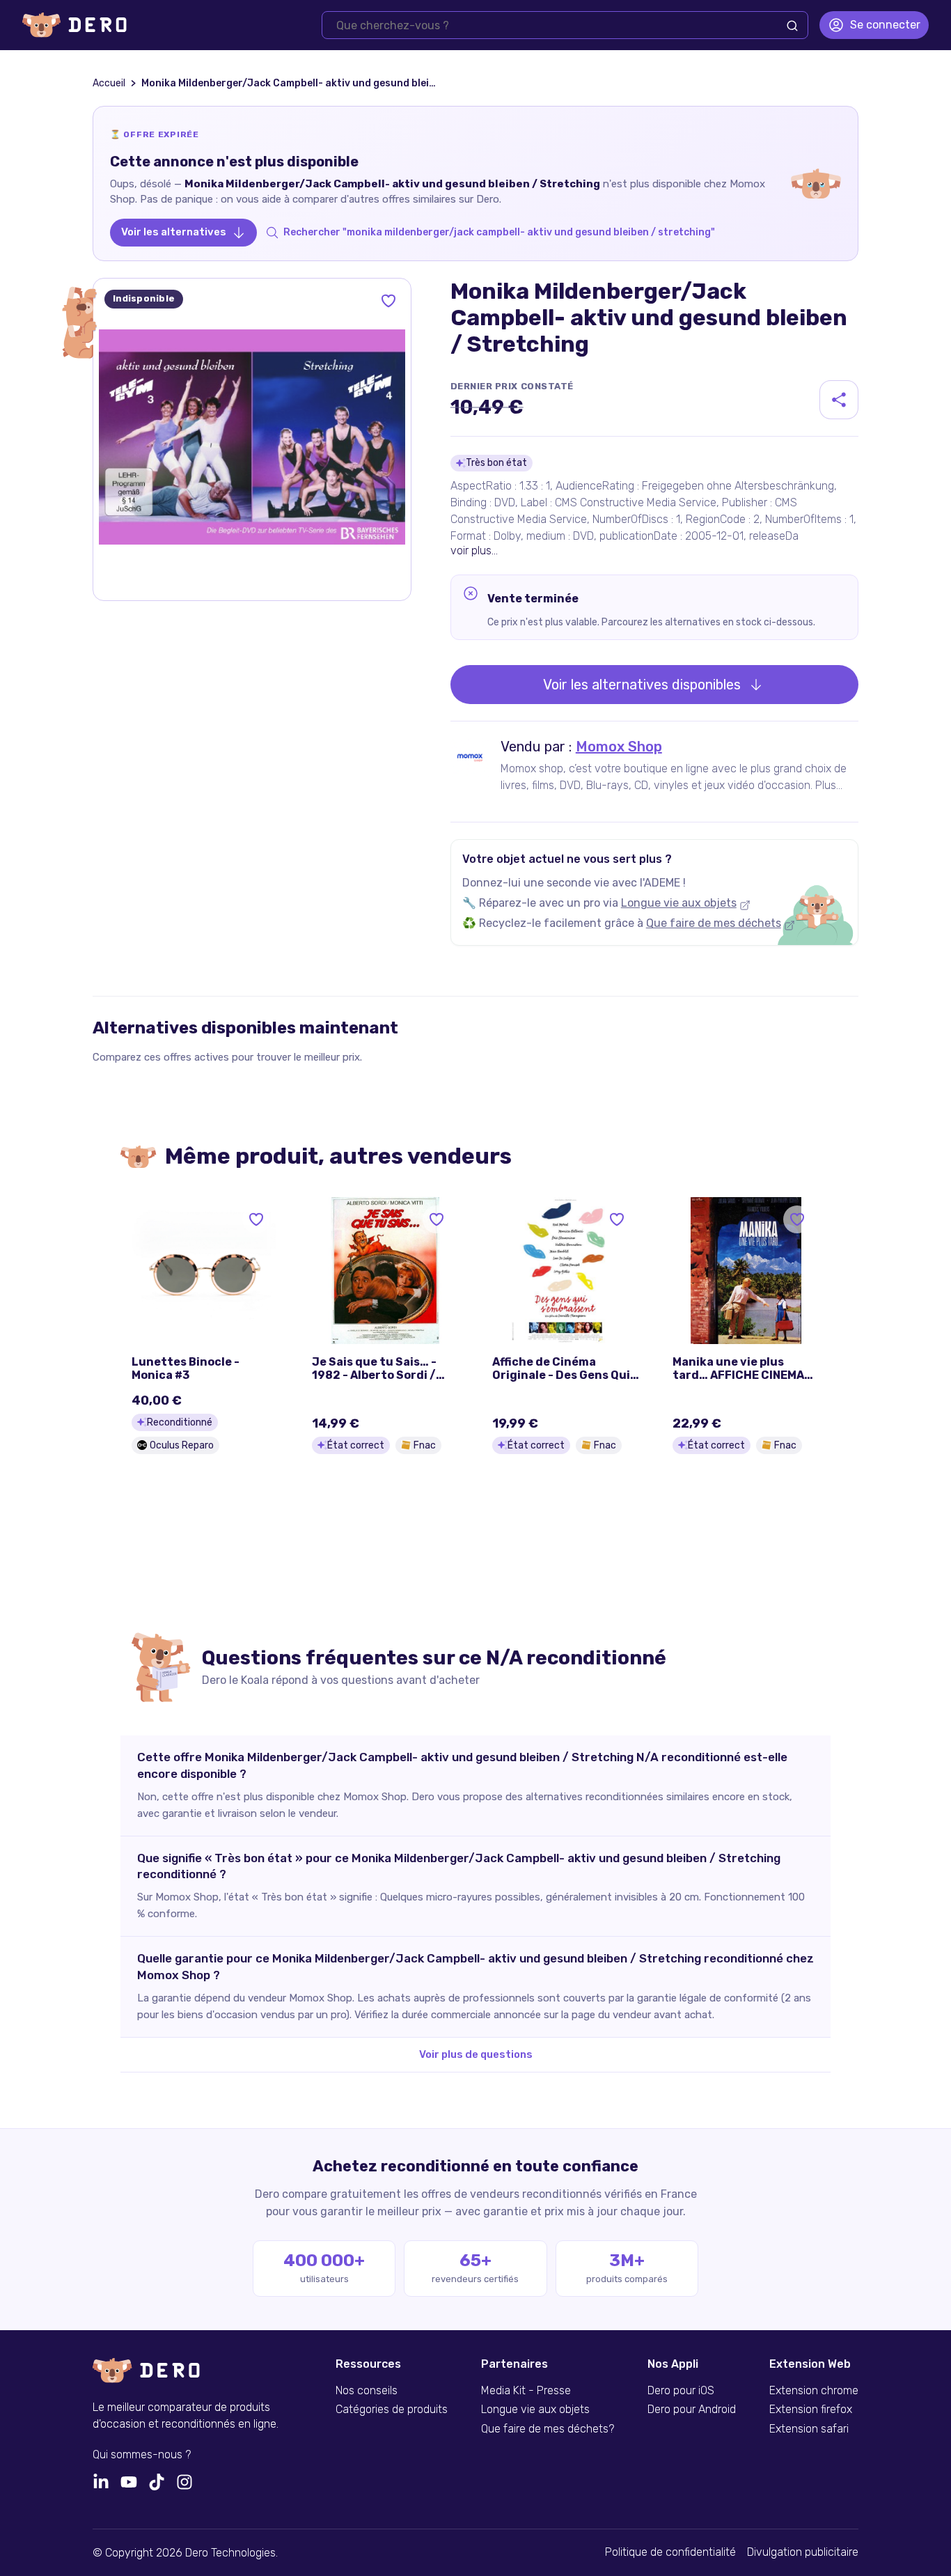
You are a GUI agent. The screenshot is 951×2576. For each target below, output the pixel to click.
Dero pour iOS (681, 2391)
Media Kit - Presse (526, 2391)
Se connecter (885, 25)
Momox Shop (619, 747)
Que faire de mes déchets (714, 923)
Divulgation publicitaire (803, 2552)
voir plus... (474, 551)
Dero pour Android (692, 2410)
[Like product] (388, 301)
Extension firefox (811, 2410)
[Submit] (792, 26)
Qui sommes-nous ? (142, 2455)
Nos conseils (367, 2391)
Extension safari (809, 2429)
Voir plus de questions (476, 2054)
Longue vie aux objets (679, 903)
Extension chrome (814, 2391)
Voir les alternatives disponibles (642, 685)
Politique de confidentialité (670, 2552)
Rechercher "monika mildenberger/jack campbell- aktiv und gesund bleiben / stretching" (499, 232)
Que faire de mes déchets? (548, 2429)
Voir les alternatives (174, 232)
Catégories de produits (392, 2410)
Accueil (109, 83)
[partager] (839, 400)
